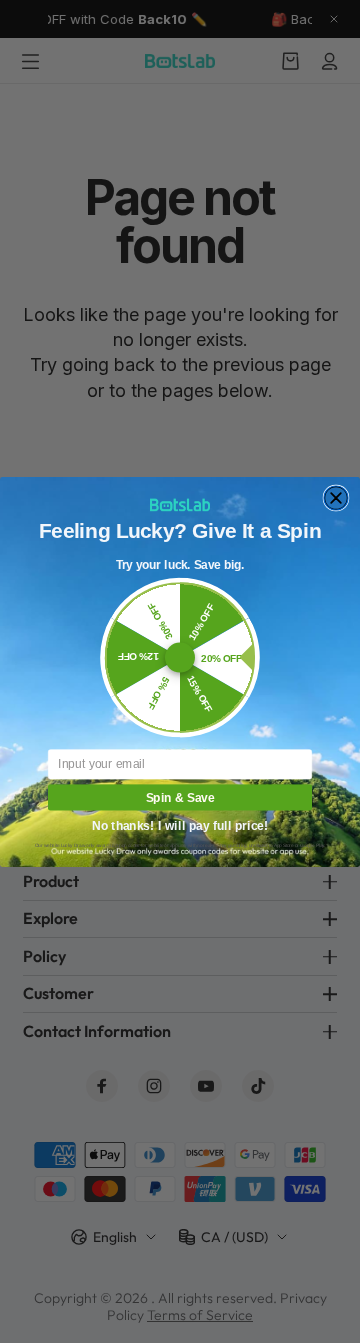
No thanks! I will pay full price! (180, 824)
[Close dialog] (336, 498)
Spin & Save (180, 796)
